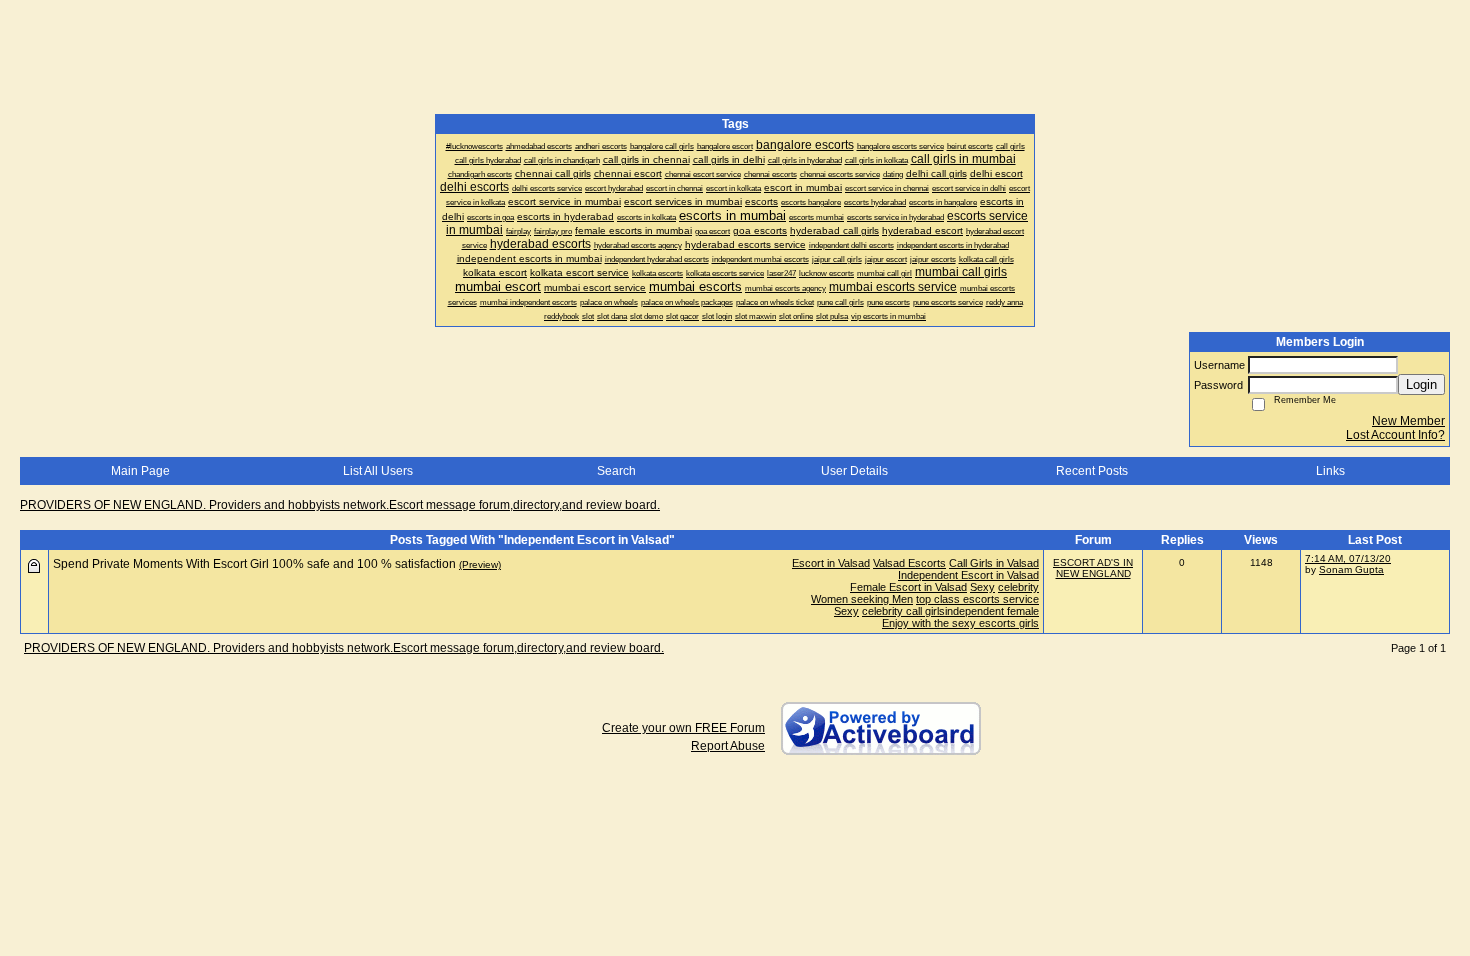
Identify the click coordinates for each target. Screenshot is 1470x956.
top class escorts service (977, 599)
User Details (854, 471)
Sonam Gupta (1351, 569)
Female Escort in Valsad (908, 587)
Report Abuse (728, 746)
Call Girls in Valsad (994, 563)
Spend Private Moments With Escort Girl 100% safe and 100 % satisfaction (254, 564)
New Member (1408, 421)
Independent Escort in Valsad (968, 575)
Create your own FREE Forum (683, 728)
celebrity (1018, 587)
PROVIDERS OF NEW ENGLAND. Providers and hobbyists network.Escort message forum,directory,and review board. (340, 505)
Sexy (982, 587)
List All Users (378, 471)
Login (1421, 384)
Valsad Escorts (909, 563)
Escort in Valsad (831, 563)
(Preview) (480, 564)
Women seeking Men (862, 599)
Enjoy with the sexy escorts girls (960, 623)
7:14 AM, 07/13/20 (1348, 558)
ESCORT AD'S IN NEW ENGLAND (1093, 568)
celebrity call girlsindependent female (950, 611)
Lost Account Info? (1395, 435)
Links (1330, 471)
